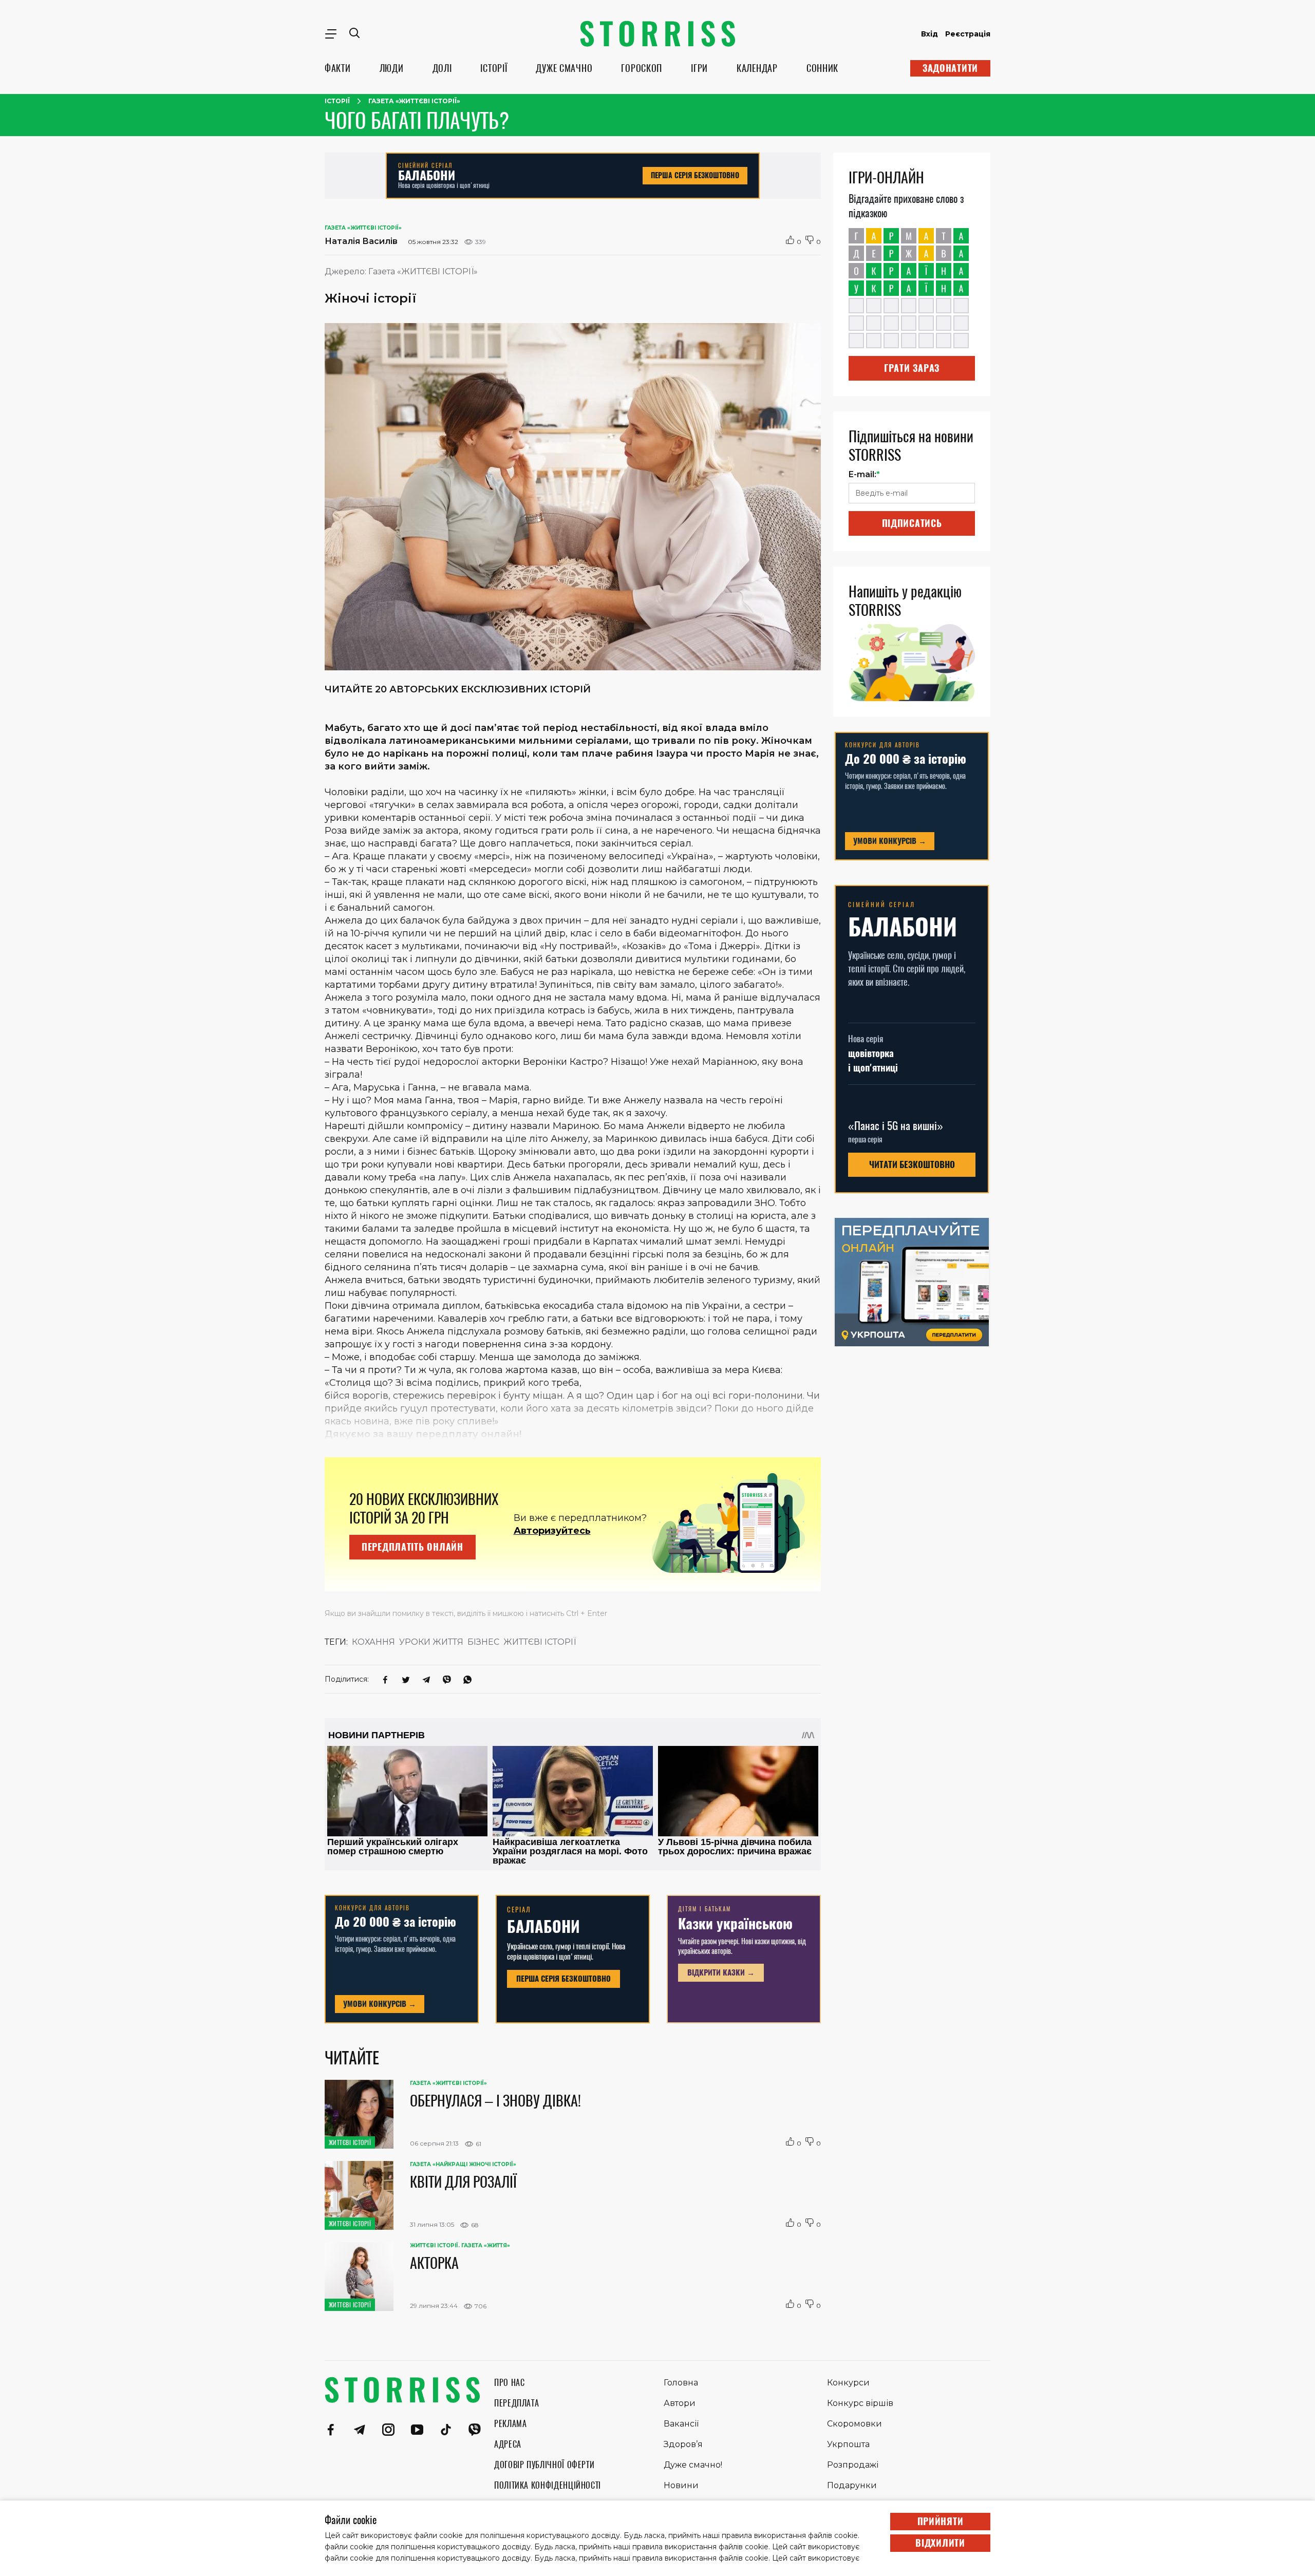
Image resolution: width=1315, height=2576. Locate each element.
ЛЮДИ (392, 68)
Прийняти (941, 2521)
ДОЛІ (442, 68)
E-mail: (864, 474)
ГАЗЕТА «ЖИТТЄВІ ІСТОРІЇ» (414, 101)
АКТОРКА (434, 2263)
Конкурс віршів (860, 2403)
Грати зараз (912, 368)
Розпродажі (853, 2465)
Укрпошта (848, 2444)
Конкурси (848, 2383)
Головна (681, 2383)
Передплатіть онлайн (412, 1547)
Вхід (929, 34)
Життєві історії (540, 1642)
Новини (681, 2485)
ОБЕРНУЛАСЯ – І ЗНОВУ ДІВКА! (495, 2100)
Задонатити (950, 68)
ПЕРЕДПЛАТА (516, 2403)
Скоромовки (854, 2424)
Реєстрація (968, 34)
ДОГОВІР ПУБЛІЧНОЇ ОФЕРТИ (544, 2465)
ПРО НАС (509, 2383)
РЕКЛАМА (510, 2424)
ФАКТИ (338, 68)
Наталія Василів (361, 241)
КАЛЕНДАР (757, 68)
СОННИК (822, 68)
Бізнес (483, 1642)
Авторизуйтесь (552, 1531)
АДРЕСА (508, 2444)
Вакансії (681, 2424)
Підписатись (912, 523)
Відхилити (940, 2543)
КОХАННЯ (373, 1642)
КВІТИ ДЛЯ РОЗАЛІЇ (463, 2182)
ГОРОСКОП (642, 68)
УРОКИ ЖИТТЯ (431, 1642)
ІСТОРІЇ (494, 68)
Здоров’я (683, 2444)
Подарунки (852, 2485)
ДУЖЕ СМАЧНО (564, 68)
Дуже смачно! (693, 2465)
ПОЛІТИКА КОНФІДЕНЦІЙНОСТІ (548, 2485)
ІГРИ (699, 68)
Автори (680, 2403)
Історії (337, 101)
